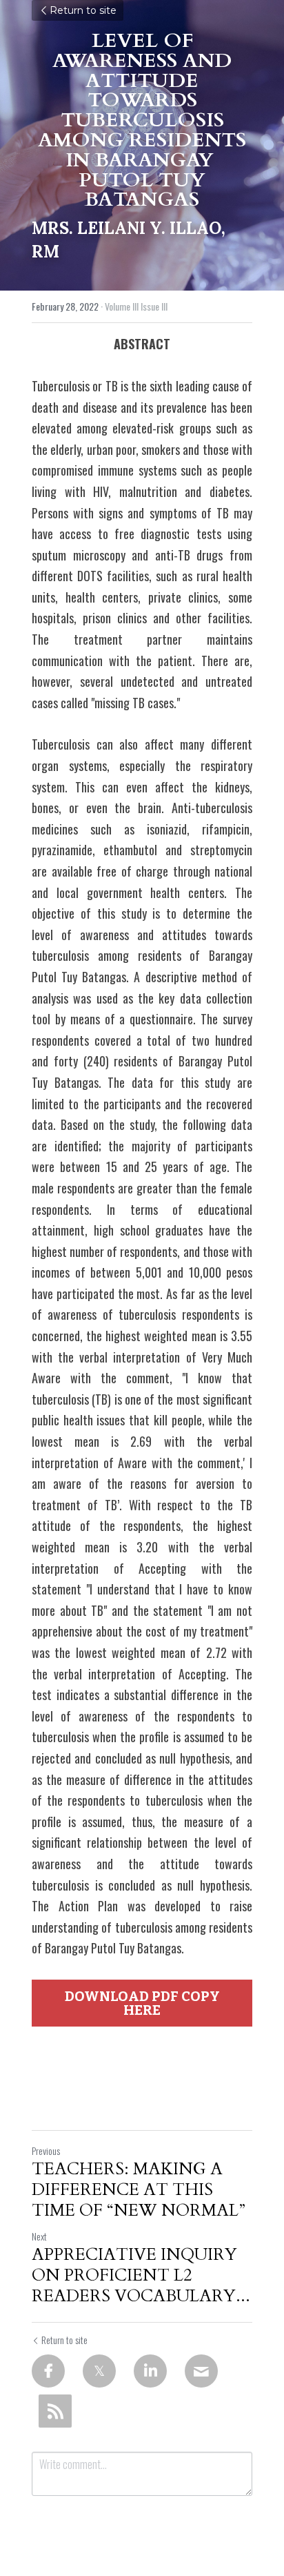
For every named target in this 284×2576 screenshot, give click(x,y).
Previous (46, 2150)
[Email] (201, 2371)
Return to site (83, 10)
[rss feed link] (55, 2411)
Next (39, 2236)
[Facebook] (48, 2371)
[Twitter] (99, 2371)
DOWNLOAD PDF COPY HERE (142, 2003)
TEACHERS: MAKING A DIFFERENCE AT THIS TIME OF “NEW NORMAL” (139, 2190)
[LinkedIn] (150, 2371)
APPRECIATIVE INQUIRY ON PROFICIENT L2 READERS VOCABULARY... (141, 2276)
